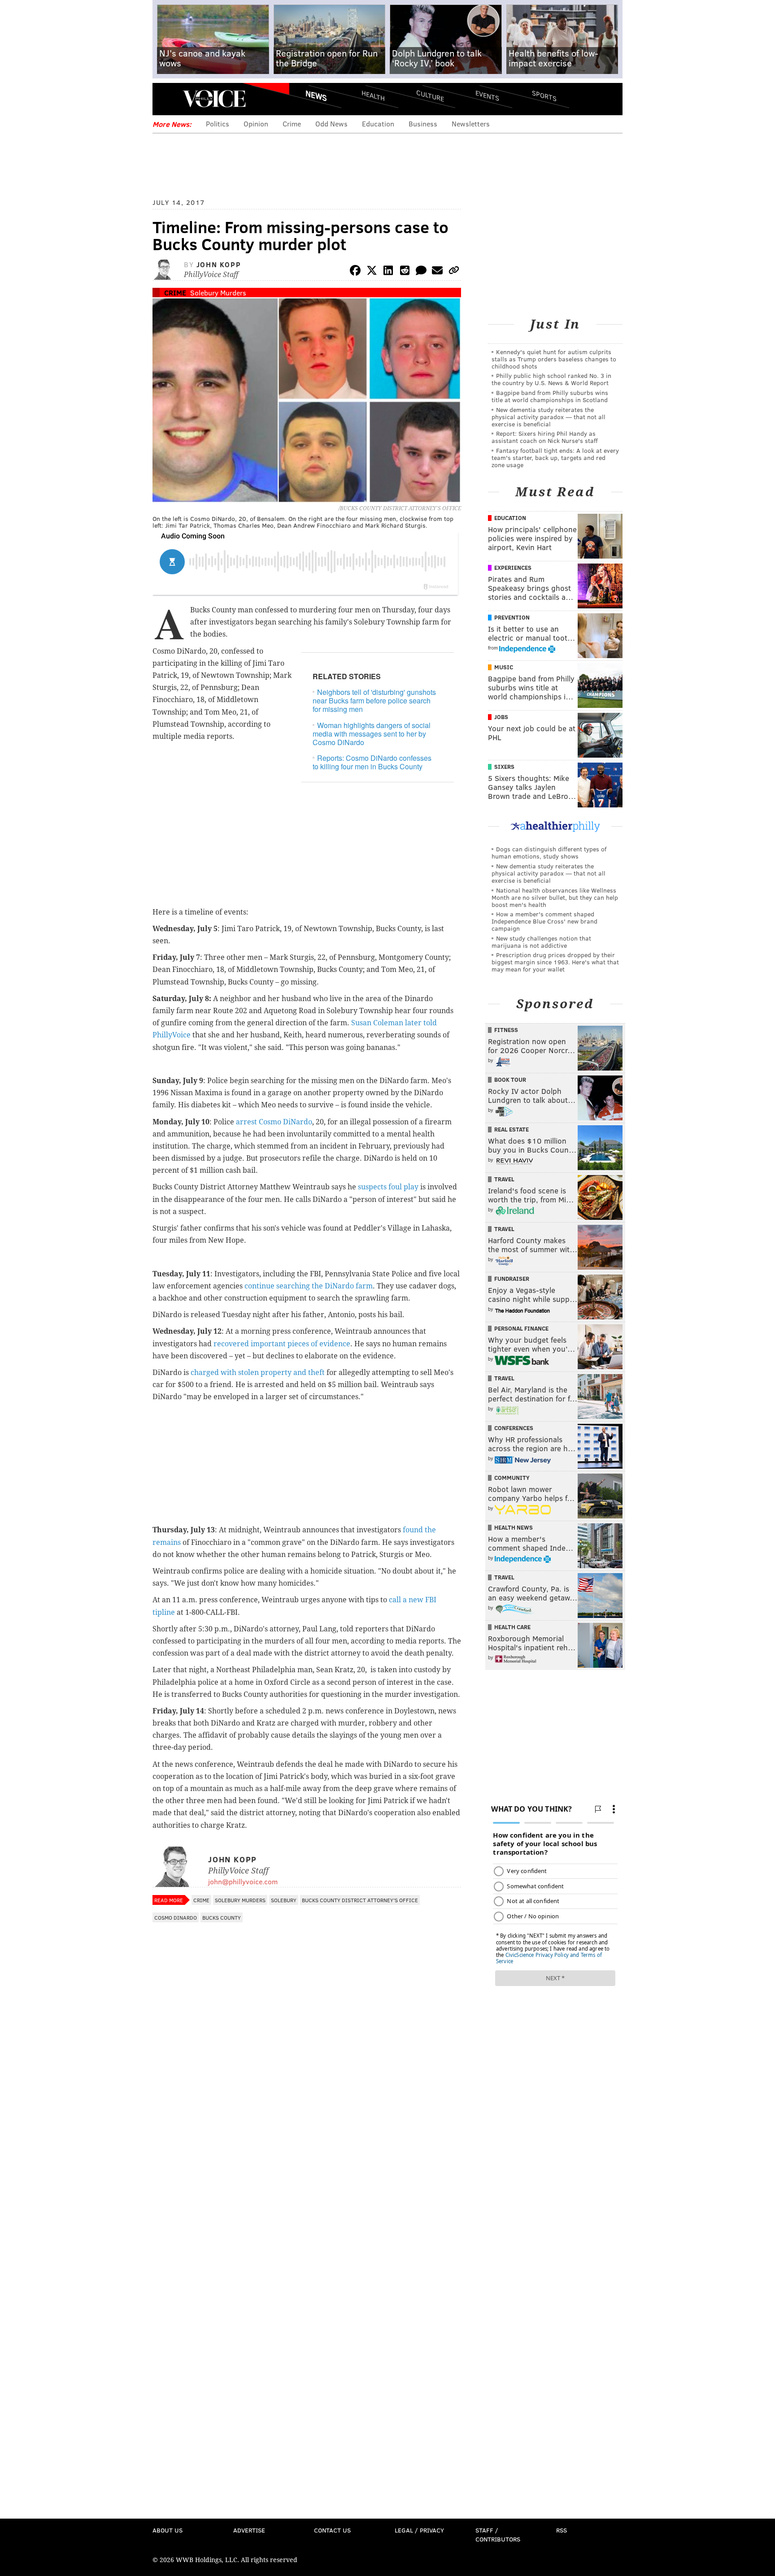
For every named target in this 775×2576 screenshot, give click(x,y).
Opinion (256, 124)
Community (512, 1478)
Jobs (501, 717)
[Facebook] (355, 272)
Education (378, 124)
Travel (504, 1179)
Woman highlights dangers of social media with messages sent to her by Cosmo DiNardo (372, 734)
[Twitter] (372, 272)
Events (487, 95)
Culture (430, 95)
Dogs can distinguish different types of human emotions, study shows (549, 852)
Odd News (331, 124)
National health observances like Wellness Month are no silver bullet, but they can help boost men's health (555, 897)
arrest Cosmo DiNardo (274, 1122)
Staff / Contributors (498, 2535)
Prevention (512, 617)
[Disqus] (307, 2165)
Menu (167, 99)
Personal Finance (521, 1328)
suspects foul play (388, 1187)
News (316, 95)
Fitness (506, 1030)
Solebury (284, 1900)
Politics (218, 124)
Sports (544, 95)
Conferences (514, 1428)
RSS (562, 2530)
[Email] (437, 272)
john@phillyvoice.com (243, 1881)
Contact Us (332, 2530)
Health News (514, 1527)
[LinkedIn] (388, 272)
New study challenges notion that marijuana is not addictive (541, 942)
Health (373, 95)
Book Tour (510, 1080)
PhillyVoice (214, 99)
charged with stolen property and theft (258, 1373)
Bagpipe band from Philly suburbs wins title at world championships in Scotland (550, 396)
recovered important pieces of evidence (282, 1344)
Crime (292, 124)
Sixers (504, 767)
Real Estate (512, 1129)
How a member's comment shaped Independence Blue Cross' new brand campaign (544, 921)
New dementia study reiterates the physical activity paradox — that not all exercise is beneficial (549, 417)
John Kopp (219, 264)
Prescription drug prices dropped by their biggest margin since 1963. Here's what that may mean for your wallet (555, 962)
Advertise (249, 2530)
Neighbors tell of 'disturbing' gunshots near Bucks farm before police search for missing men (374, 700)
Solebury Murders (218, 293)
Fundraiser (512, 1279)
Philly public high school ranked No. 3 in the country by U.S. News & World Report (551, 379)
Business (423, 124)
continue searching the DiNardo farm (309, 1286)
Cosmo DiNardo (176, 1917)
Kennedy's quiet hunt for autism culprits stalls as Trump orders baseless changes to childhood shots (554, 359)
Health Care (512, 1627)
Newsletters (471, 124)
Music (504, 667)
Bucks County (222, 1917)
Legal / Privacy (419, 2530)
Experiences (513, 568)
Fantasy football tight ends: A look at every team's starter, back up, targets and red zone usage (555, 458)
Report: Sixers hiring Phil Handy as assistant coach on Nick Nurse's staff (545, 437)
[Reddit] (405, 272)
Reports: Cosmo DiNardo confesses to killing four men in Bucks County (372, 762)
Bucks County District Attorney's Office (360, 1900)
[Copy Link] (454, 272)
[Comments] (421, 272)
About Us (168, 2530)
